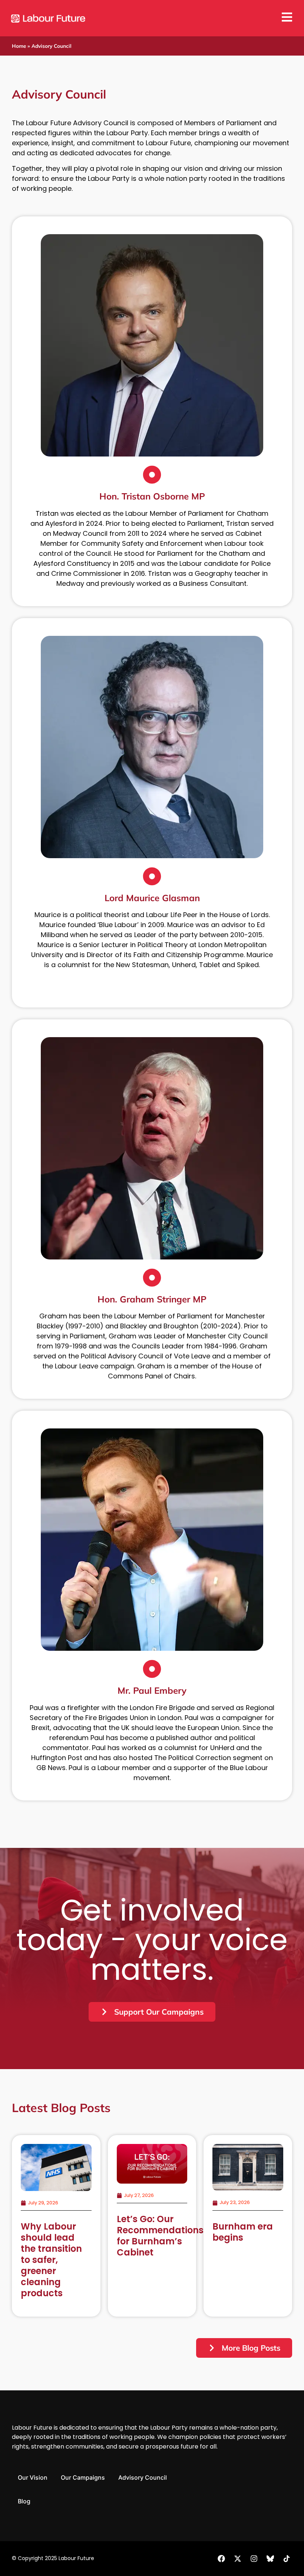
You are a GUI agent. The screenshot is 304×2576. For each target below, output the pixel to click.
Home (19, 46)
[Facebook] (221, 2559)
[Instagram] (254, 2559)
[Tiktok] (287, 2559)
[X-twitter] (238, 2559)
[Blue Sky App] (270, 2559)
